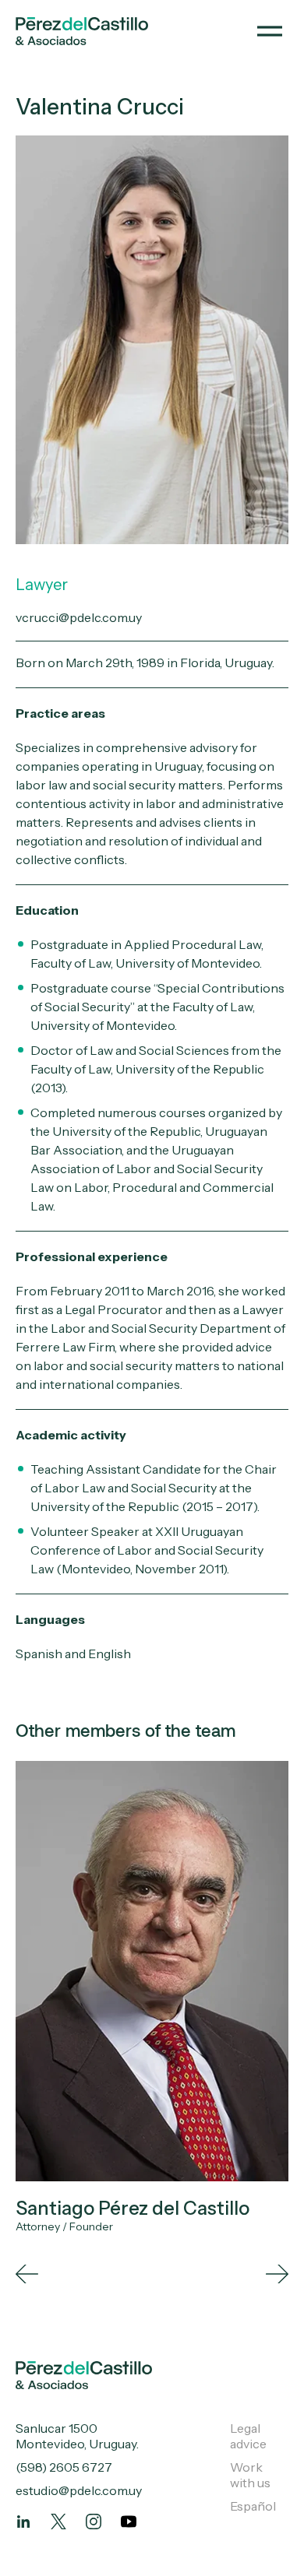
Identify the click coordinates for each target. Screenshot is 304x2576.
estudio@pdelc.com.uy (79, 2490)
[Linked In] (23, 2522)
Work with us (250, 2475)
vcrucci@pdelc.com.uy (79, 617)
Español (253, 2506)
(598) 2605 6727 (64, 2467)
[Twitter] (58, 2522)
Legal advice (248, 2436)
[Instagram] (94, 2522)
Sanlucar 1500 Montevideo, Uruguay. (77, 2436)
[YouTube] (129, 2522)
